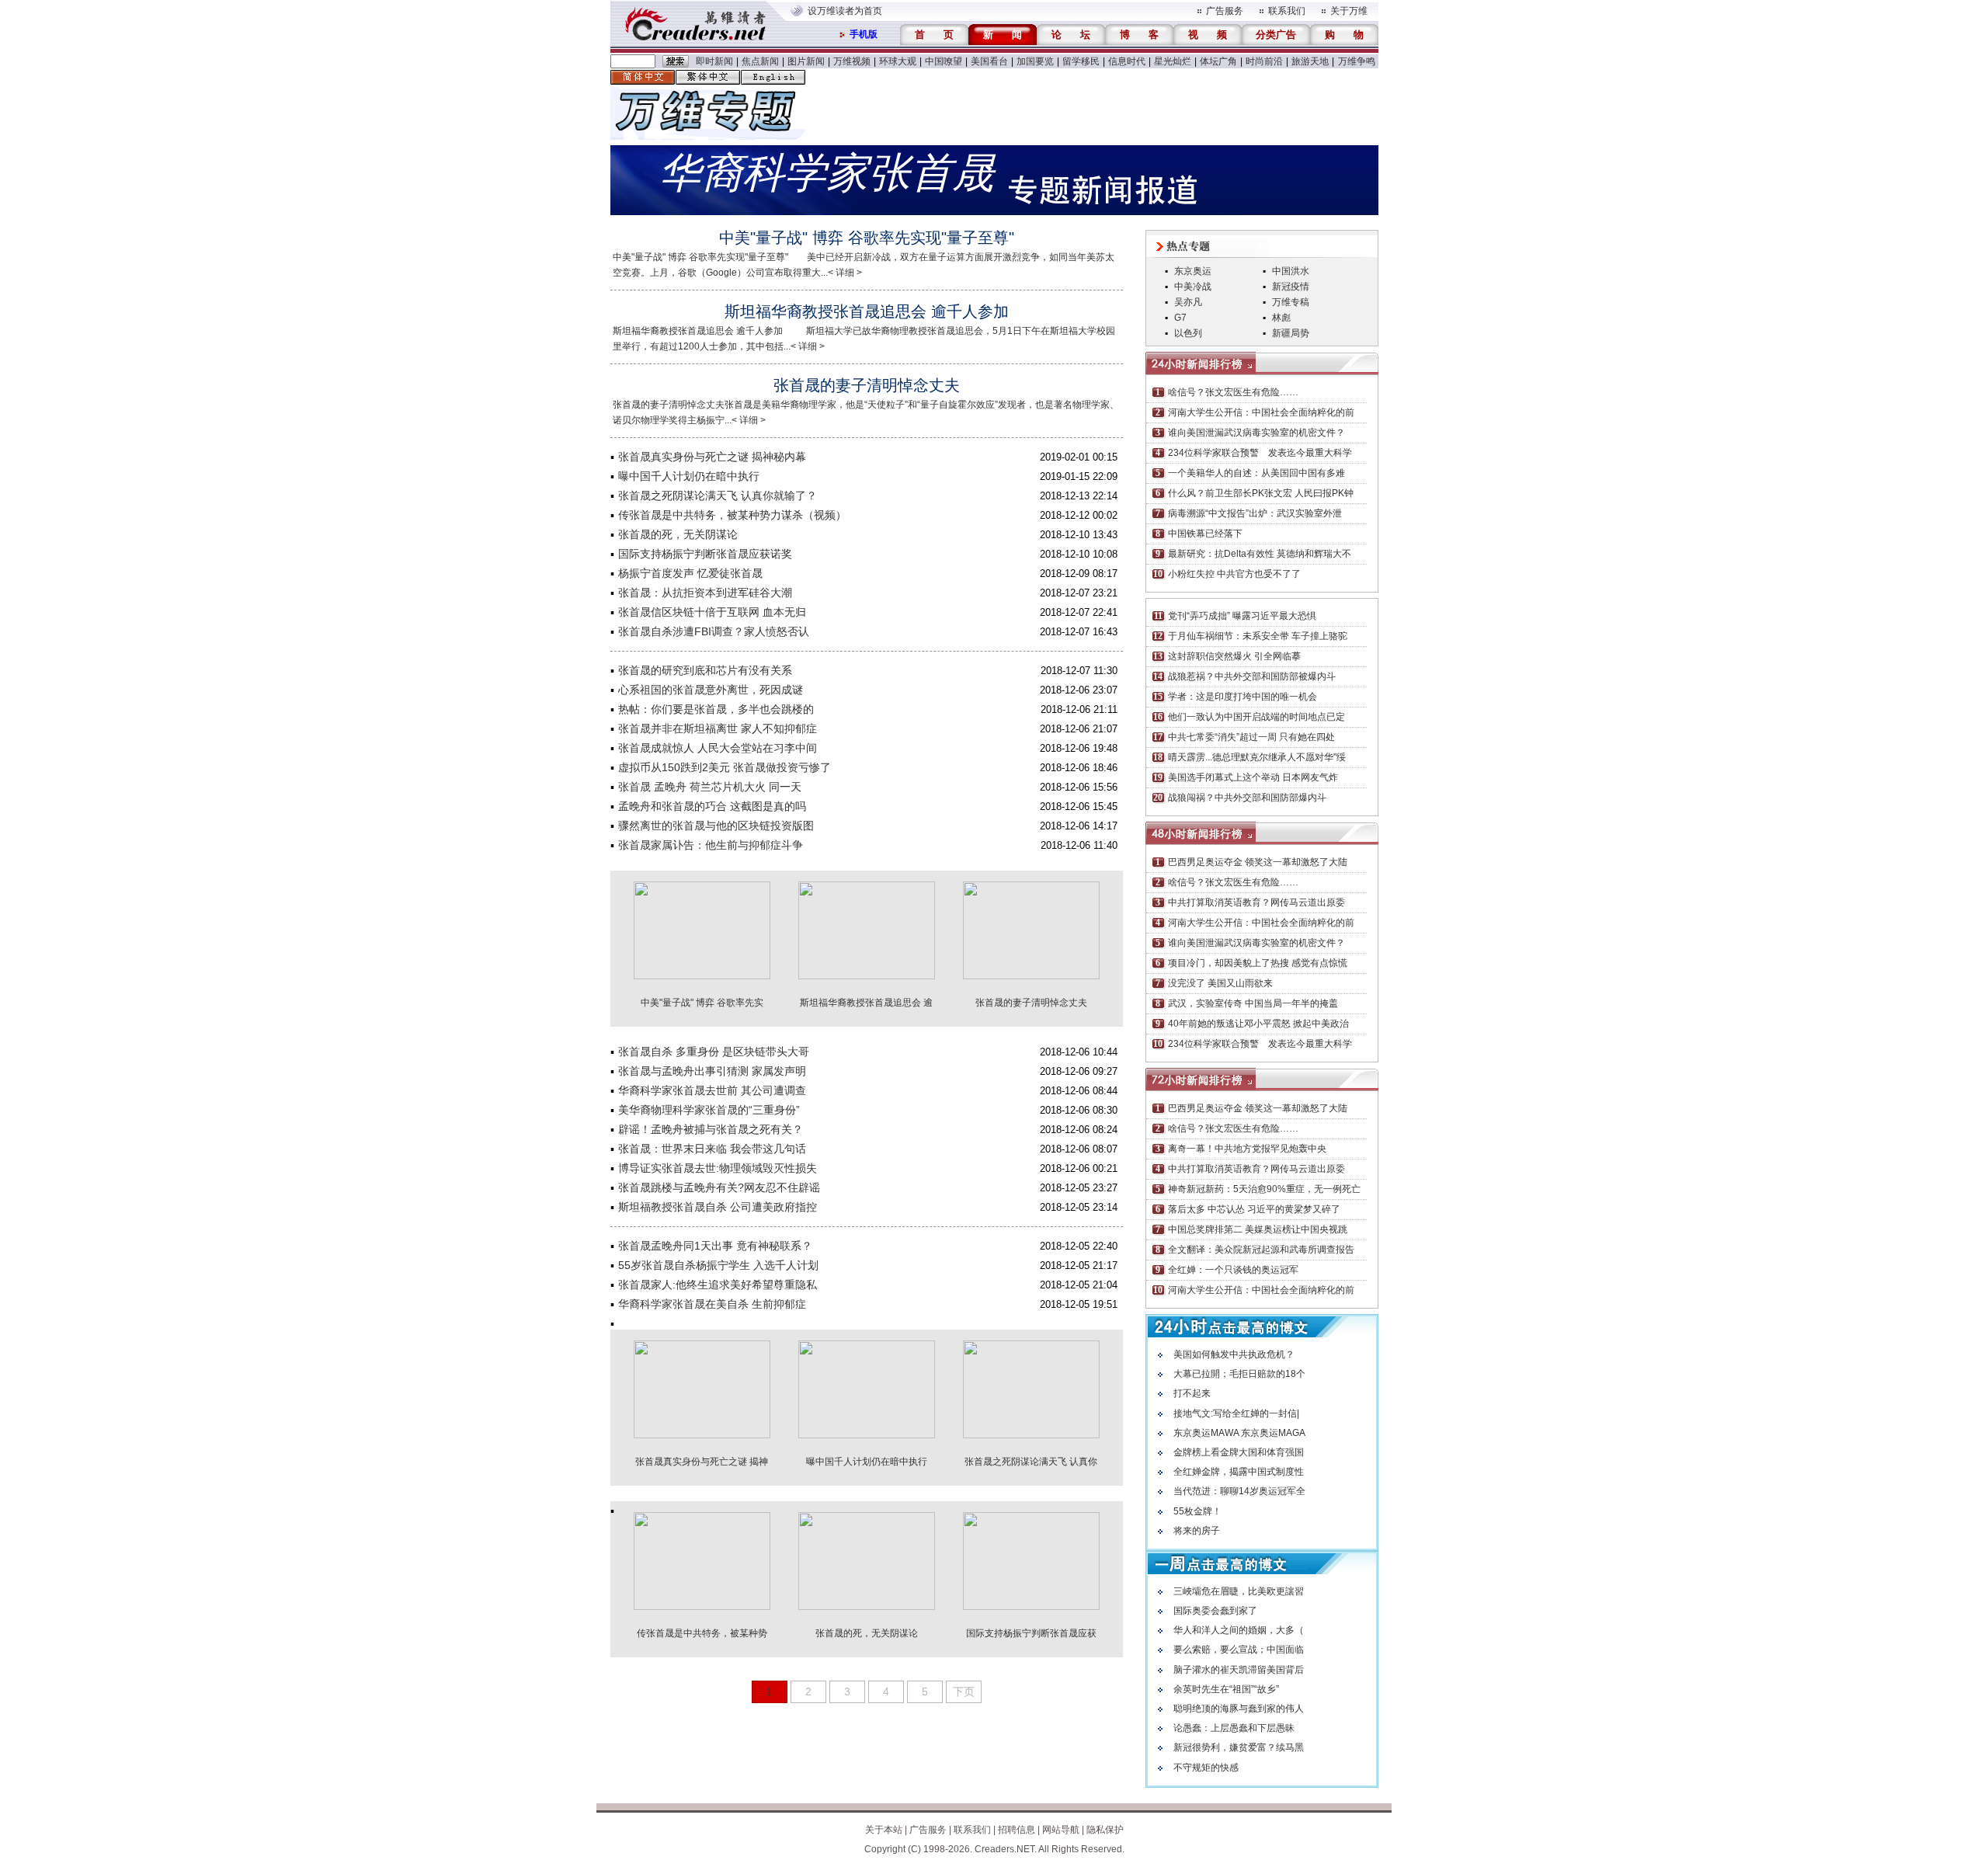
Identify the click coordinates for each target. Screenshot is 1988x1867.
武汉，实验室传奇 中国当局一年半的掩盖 (1253, 1003)
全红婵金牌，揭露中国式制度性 (1239, 1472)
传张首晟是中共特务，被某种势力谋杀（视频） (732, 515)
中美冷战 (1193, 287)
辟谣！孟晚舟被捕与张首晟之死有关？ (711, 1129)
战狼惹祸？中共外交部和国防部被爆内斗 (1252, 676)
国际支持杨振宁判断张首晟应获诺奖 (705, 554)
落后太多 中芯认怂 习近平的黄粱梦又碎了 (1254, 1209)
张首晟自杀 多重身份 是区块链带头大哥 (714, 1052)
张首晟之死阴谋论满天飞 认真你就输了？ (718, 495)
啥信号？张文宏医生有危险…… (1233, 392)
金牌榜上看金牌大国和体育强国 (1239, 1452)
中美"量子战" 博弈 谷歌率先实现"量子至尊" (867, 238)
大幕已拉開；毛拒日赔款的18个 (1239, 1374)
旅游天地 (1310, 61)
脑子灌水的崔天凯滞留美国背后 (1239, 1670)
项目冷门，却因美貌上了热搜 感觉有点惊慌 (1258, 963)
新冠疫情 (1291, 287)
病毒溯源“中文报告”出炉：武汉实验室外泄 (1255, 513)
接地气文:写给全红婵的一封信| (1236, 1413)
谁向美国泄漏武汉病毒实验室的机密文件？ (1256, 433)
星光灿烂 (1173, 61)
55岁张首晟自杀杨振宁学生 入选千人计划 (718, 1265)
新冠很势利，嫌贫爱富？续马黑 (1239, 1747)
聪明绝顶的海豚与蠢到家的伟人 (1239, 1709)
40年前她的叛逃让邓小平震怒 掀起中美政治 (1258, 1024)
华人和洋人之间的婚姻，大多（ (1239, 1630)
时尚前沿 (1264, 61)
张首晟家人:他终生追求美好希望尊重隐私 (718, 1285)
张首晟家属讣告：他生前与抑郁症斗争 (711, 845)
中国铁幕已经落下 (1205, 534)
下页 (964, 1691)
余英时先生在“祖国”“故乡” (1226, 1689)
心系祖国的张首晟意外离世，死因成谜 (711, 690)
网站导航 (1061, 1830)
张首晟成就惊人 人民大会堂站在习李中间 (718, 748)
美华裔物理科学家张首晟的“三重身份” (709, 1110)
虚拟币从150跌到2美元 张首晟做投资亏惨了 (725, 767)
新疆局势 (1291, 333)
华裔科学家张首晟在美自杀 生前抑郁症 (712, 1304)
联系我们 (1287, 11)
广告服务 (1225, 11)
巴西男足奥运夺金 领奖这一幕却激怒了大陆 (1258, 862)
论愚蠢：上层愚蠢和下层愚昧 (1234, 1728)
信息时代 (1127, 61)
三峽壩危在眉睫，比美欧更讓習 (1239, 1591)
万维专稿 (1291, 302)
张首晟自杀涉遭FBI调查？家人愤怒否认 (714, 631)
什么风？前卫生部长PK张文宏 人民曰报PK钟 (1261, 493)
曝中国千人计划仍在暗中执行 (689, 476)
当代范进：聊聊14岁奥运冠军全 (1239, 1491)
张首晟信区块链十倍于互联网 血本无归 (712, 612)
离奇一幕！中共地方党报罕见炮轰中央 (1247, 1149)
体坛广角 (1218, 61)
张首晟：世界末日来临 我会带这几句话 (712, 1149)
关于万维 (1349, 11)
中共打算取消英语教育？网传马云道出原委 (1256, 902)
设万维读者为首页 (845, 11)
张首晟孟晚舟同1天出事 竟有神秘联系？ (715, 1246)
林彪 (1281, 318)
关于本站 (884, 1830)
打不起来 (1192, 1393)
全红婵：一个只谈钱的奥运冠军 (1233, 1270)
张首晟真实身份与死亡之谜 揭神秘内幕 (712, 457)
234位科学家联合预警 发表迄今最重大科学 (1260, 453)
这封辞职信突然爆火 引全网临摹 (1234, 656)
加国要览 (1035, 61)
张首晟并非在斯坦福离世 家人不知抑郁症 (718, 728)
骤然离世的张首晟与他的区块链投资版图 (716, 826)
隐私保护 (1105, 1830)
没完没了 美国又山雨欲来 (1220, 983)
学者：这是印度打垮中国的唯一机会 (1242, 697)
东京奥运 (1193, 271)
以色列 (1188, 333)
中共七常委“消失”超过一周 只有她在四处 (1251, 737)
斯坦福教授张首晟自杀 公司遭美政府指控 (718, 1207)
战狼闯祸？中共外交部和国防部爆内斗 (1247, 798)
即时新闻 (714, 61)
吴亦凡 (1188, 302)
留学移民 (1081, 61)
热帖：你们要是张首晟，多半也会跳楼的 (716, 709)
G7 (1180, 318)
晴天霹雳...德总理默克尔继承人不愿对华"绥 (1257, 757)
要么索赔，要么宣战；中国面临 (1239, 1650)
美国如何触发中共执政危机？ (1234, 1354)
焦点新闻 (760, 61)
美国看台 (989, 61)
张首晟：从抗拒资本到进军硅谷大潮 (705, 593)
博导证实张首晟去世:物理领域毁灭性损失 (718, 1168)
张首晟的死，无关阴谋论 (678, 534)
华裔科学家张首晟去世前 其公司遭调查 (712, 1090)
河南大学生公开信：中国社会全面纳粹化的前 (1261, 412)
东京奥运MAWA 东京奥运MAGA (1239, 1433)
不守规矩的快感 (1206, 1768)
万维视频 (852, 61)
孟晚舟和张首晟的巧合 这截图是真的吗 (712, 806)
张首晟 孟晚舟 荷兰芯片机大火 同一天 (710, 787)
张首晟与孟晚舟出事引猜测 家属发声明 (712, 1071)
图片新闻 (806, 61)
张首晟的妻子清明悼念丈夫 (867, 385)
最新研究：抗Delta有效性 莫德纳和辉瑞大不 (1260, 554)
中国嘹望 (944, 61)
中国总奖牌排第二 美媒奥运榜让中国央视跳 (1258, 1229)
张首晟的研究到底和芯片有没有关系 (705, 670)
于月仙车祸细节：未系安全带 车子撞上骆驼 (1258, 636)
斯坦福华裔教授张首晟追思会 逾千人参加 (867, 311)
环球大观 (898, 61)
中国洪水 (1291, 271)
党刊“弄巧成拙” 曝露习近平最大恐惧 (1242, 616)
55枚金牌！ (1197, 1511)
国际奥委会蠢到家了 (1215, 1611)
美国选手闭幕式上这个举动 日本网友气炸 (1253, 777)
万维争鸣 (1357, 61)
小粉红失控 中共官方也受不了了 (1234, 574)
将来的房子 (1197, 1531)
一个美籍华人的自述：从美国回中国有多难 (1256, 473)
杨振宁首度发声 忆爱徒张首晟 (690, 573)
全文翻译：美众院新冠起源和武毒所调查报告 (1261, 1250)
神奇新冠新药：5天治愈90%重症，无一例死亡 (1264, 1189)
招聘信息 (1017, 1830)
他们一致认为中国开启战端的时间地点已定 (1256, 717)
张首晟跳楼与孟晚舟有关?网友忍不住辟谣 (719, 1187)
